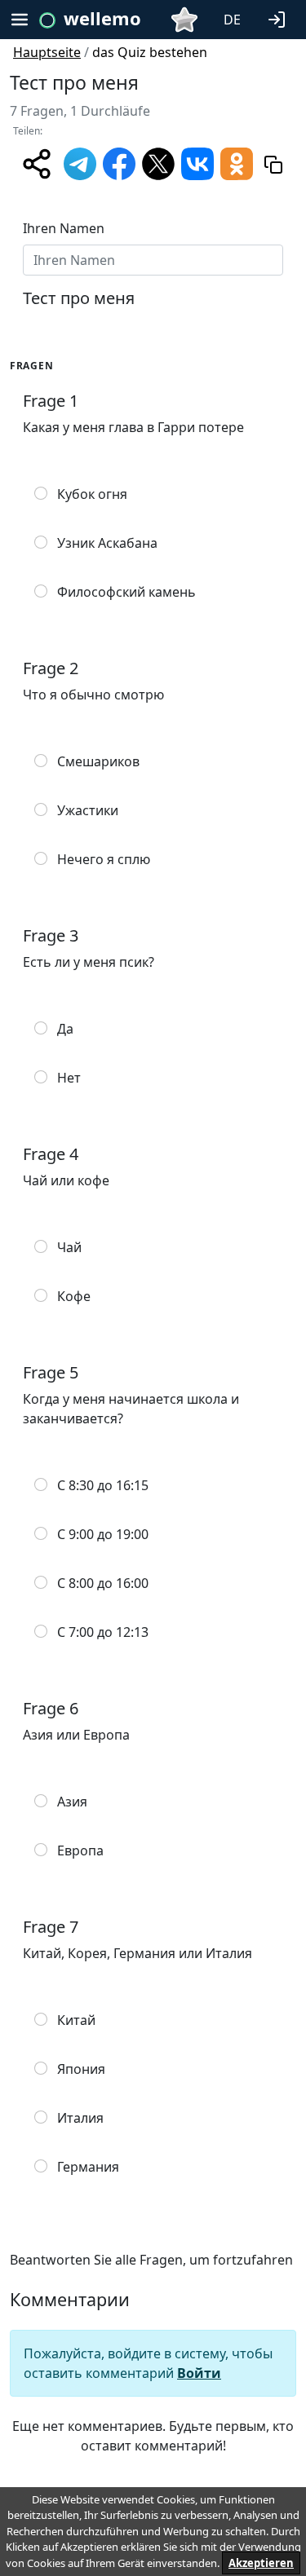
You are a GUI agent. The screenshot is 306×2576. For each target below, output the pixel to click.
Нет (69, 1078)
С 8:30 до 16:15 (103, 1485)
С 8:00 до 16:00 (103, 1583)
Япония (81, 2069)
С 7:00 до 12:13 (103, 1632)
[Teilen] (37, 164)
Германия (88, 2167)
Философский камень (126, 592)
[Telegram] (80, 162)
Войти (199, 2373)
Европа (80, 1850)
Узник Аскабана (107, 543)
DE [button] (232, 20)
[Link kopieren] (273, 164)
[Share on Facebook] (119, 162)
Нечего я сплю (104, 859)
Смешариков (98, 761)
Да (65, 1029)
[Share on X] (158, 162)
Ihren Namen (64, 228)
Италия (80, 2118)
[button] (280, 18)
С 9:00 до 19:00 (103, 1534)
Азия (72, 1802)
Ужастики (88, 810)
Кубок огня (92, 494)
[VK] (197, 162)
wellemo (102, 18)
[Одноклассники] (237, 162)
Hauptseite (47, 52)
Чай (69, 1247)
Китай (76, 2020)
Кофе (74, 1296)
